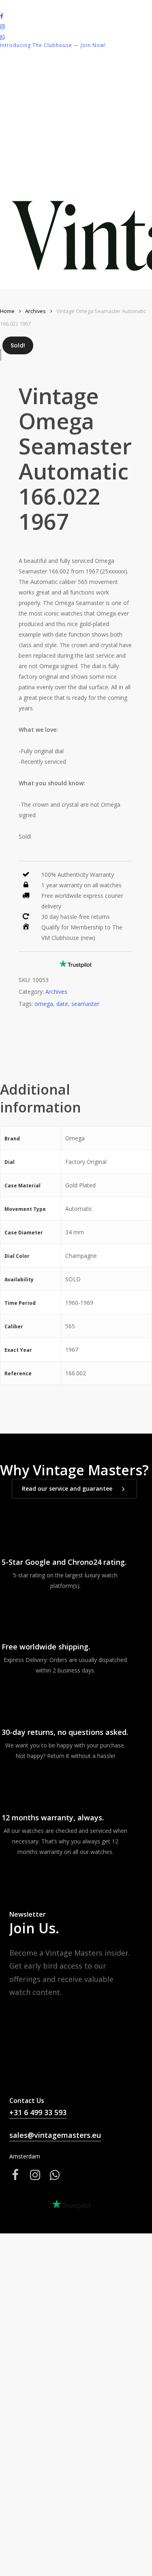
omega (44, 1004)
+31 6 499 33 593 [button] (38, 2112)
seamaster (85, 1004)
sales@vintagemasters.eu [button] (55, 2135)
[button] (74, 1489)
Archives (35, 311)
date (62, 1004)
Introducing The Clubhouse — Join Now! (53, 45)
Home (7, 311)
